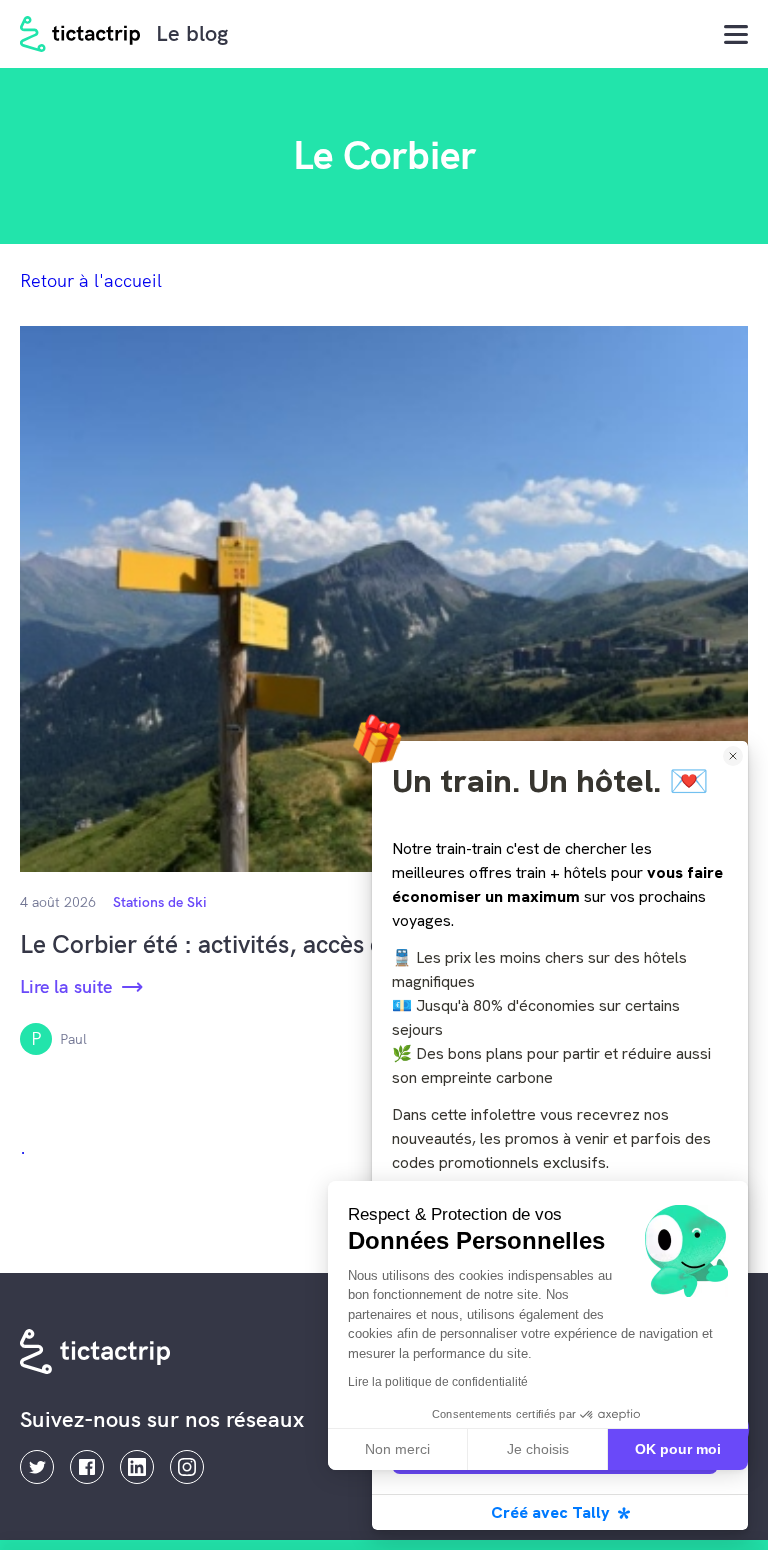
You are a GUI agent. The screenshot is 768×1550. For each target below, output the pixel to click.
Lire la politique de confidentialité (438, 1382)
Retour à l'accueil (91, 280)
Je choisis (538, 1449)
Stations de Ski (160, 902)
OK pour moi (678, 1449)
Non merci (397, 1449)
